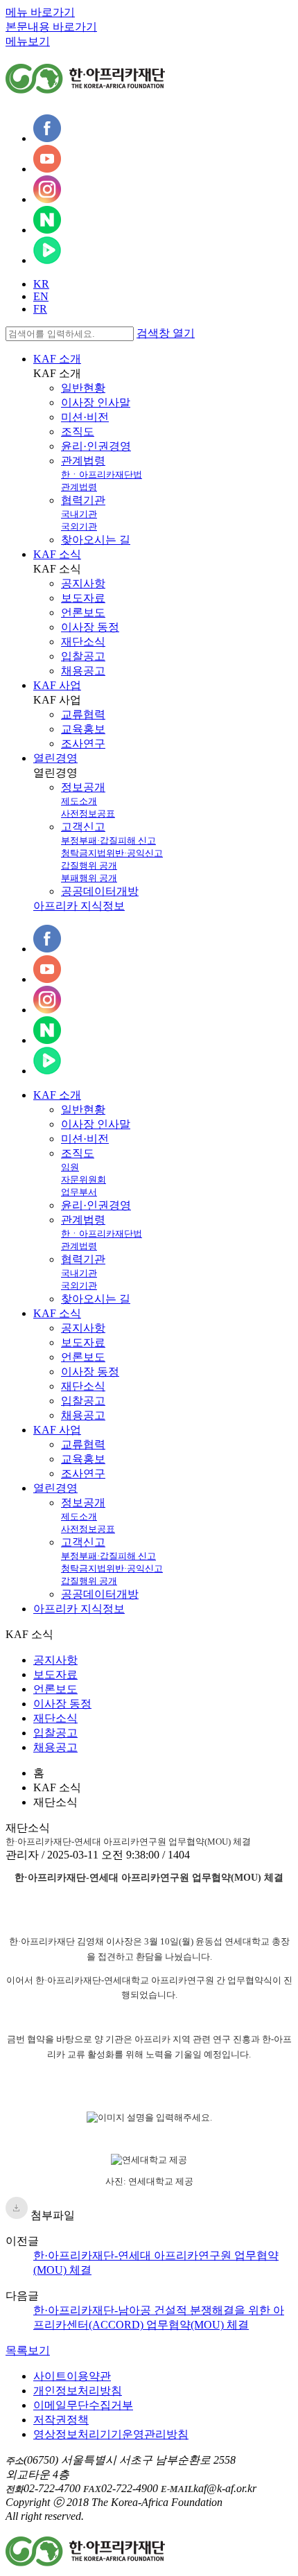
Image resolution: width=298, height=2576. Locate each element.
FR (40, 309)
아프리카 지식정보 (79, 906)
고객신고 (83, 827)
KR (41, 284)
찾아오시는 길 (96, 540)
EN (41, 296)
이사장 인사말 (96, 402)
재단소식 (83, 642)
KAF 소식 (57, 554)
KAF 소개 (57, 359)
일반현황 (83, 388)
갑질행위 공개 (89, 865)
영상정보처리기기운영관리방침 (111, 2434)
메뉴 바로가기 (40, 12)
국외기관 (79, 526)
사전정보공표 (88, 813)
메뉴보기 (28, 41)
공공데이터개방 (100, 891)
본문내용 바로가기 (51, 27)
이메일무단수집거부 (83, 2405)
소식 (57, 1313)
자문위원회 (84, 1180)
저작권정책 (61, 2420)
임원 (70, 1167)
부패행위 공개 (89, 878)
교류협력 (83, 714)
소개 (57, 1095)
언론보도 (83, 612)
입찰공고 (83, 656)
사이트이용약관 (72, 2376)
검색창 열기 (166, 333)
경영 (55, 1488)
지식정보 (79, 1609)
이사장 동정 (90, 627)
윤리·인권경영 (96, 446)
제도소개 (79, 801)
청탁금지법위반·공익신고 (112, 853)
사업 (57, 1430)
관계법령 (83, 461)
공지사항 (83, 583)
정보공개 (83, 787)
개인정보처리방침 (78, 2391)
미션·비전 (85, 417)
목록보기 (28, 2350)
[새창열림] (47, 138)
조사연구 (83, 743)
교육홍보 (83, 729)
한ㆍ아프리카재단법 (102, 475)
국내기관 (79, 514)
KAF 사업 (57, 685)
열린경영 (55, 758)
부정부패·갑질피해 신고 (108, 841)
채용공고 (83, 671)
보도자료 (83, 598)
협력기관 (83, 500)
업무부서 (79, 1192)
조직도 (78, 432)
